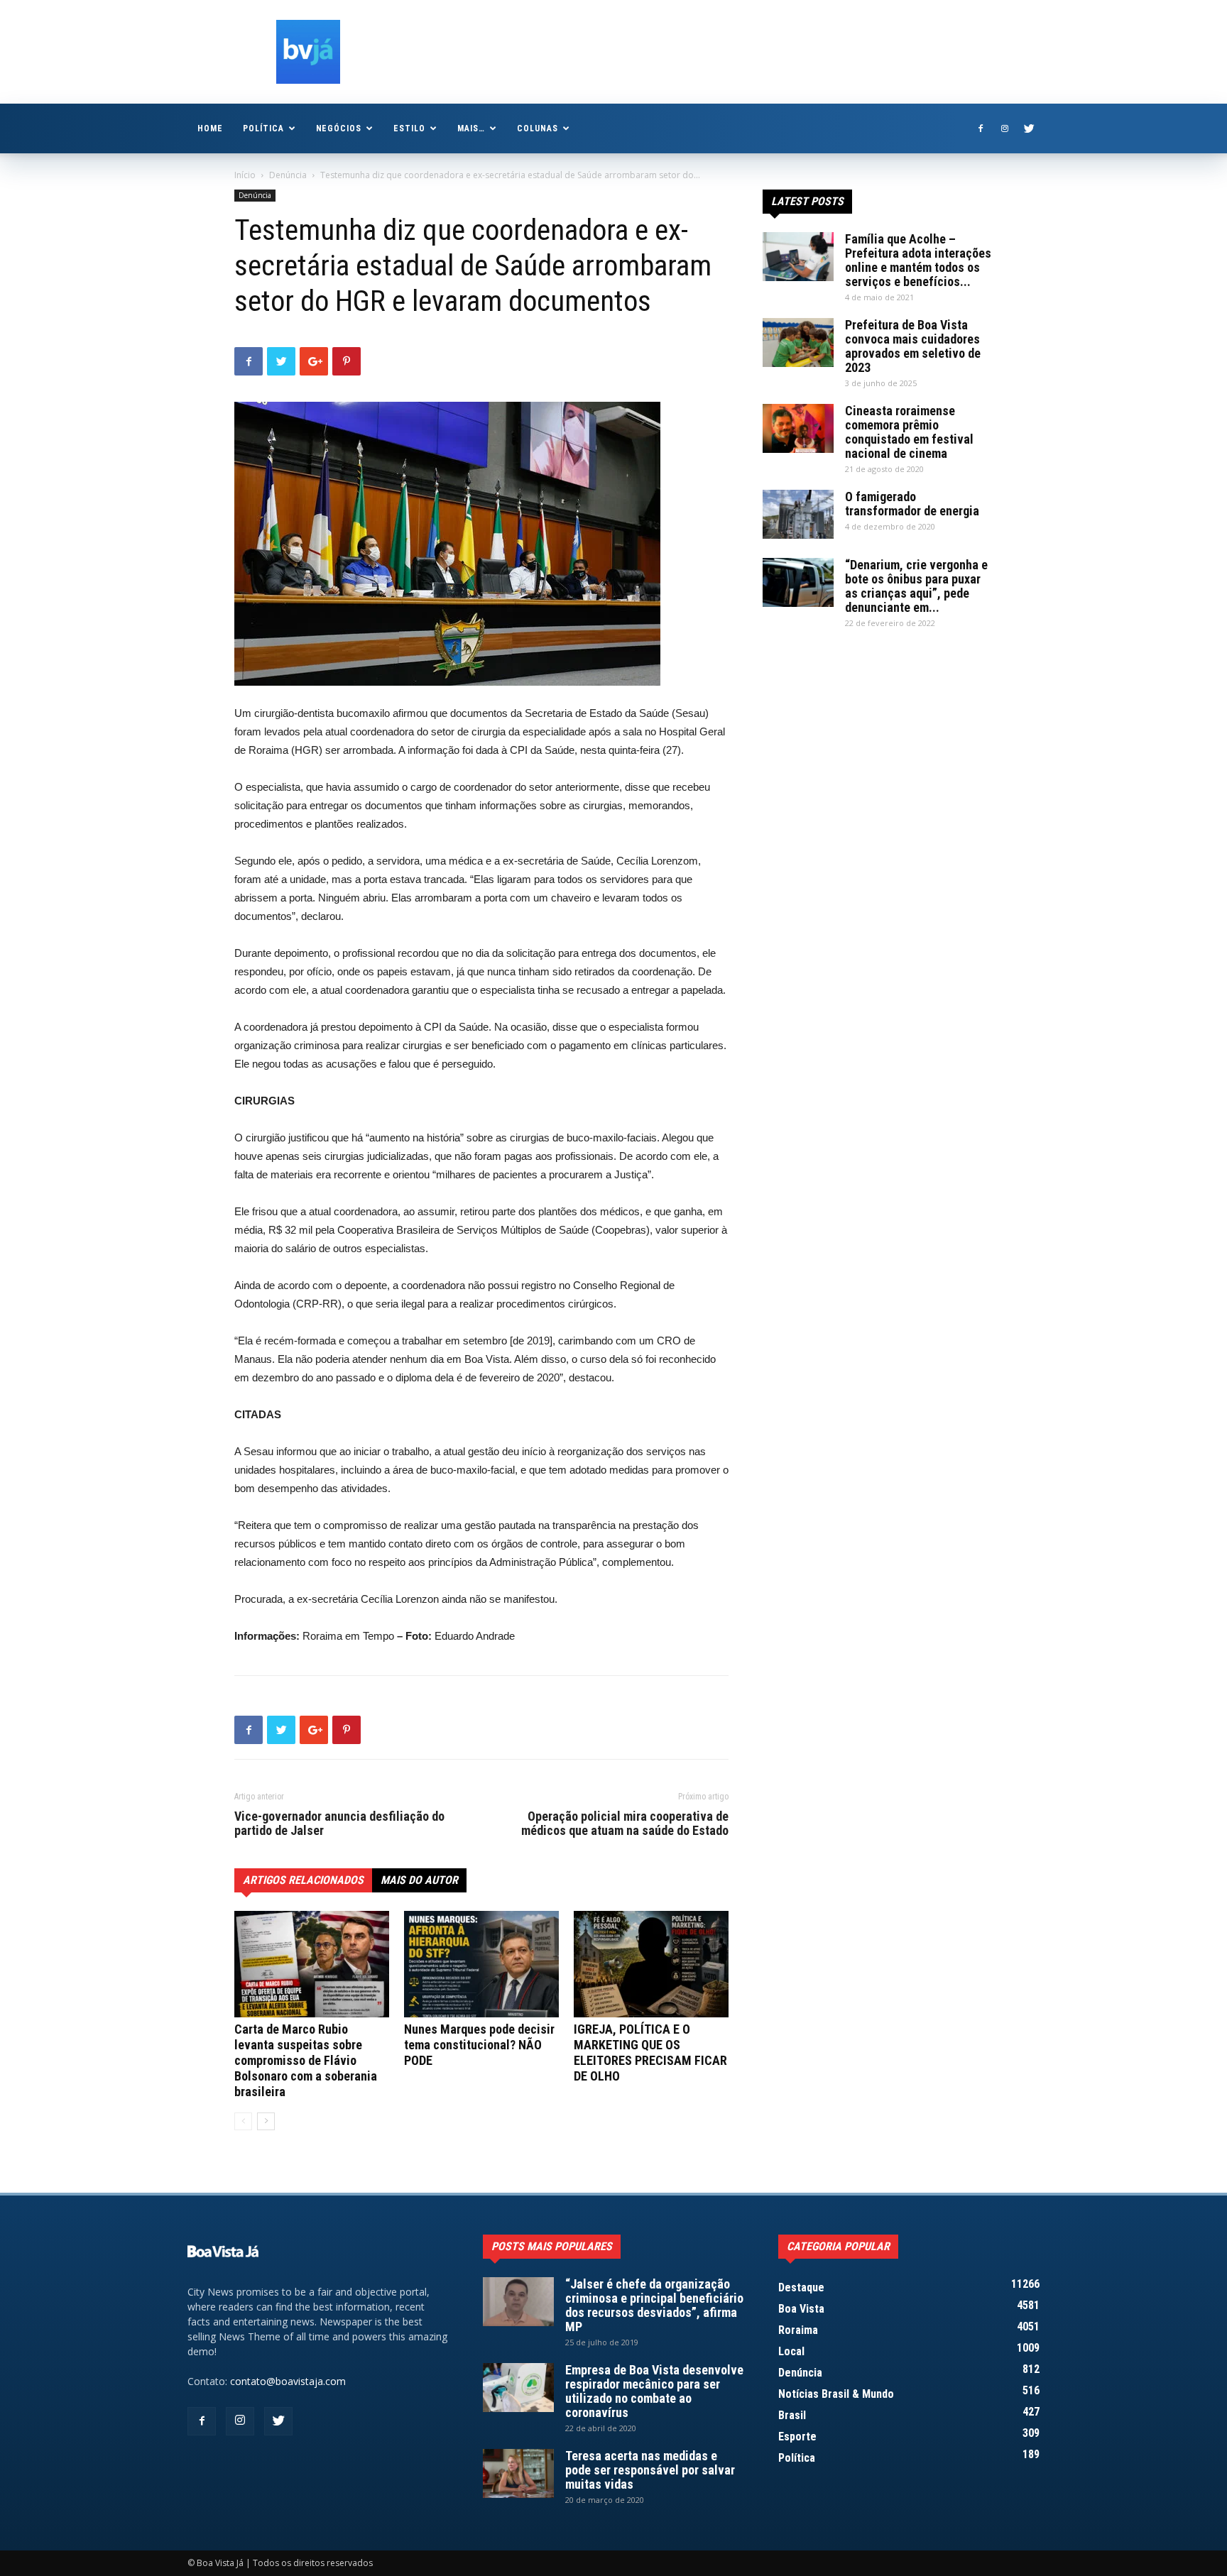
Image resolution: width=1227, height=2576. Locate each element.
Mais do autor (419, 1880)
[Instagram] (1005, 128)
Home (210, 128)
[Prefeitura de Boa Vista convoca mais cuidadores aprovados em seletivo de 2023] (798, 342)
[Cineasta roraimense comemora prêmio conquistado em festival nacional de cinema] (798, 428)
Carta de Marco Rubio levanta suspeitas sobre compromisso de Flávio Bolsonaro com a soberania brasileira (306, 2060)
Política (263, 128)
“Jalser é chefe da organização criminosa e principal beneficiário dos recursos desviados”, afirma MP (654, 2305)
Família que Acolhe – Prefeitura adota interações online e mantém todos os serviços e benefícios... (918, 260)
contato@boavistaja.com (288, 2381)
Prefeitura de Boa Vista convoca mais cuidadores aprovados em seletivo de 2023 (913, 346)
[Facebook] (981, 128)
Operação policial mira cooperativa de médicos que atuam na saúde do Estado (625, 1824)
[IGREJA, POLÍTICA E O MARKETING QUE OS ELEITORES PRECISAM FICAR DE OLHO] (651, 1964)
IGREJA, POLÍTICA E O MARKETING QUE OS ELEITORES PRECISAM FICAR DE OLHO (650, 2052)
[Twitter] (1029, 128)
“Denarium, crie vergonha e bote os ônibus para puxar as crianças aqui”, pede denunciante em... (916, 586)
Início (245, 175)
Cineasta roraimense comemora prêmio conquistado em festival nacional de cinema (909, 432)
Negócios (339, 128)
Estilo (409, 128)
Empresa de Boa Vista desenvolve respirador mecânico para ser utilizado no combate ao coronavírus (654, 2391)
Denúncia (288, 175)
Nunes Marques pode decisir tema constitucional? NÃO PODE (479, 2045)
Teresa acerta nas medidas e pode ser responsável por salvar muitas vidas (650, 2470)
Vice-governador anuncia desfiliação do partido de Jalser (339, 1824)
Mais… (471, 128)
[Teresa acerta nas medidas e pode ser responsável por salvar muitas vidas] (518, 2473)
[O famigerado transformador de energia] (798, 514)
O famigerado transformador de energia (912, 504)
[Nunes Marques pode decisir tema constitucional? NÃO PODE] (481, 1964)
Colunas (538, 128)
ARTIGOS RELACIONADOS (303, 1880)
